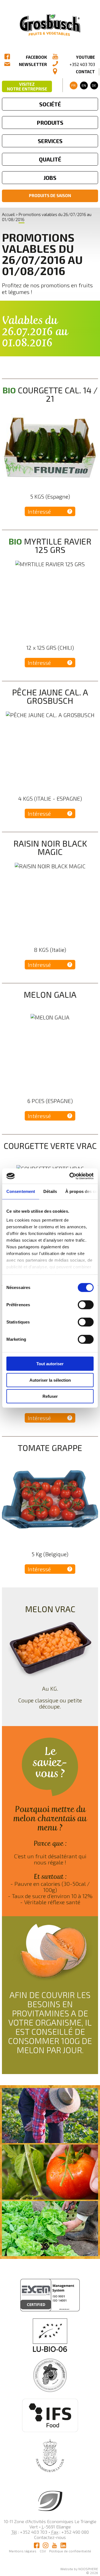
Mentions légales (23, 2551)
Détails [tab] (50, 1191)
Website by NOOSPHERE (79, 2569)
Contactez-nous (50, 2537)
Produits (50, 122)
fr (73, 85)
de (94, 85)
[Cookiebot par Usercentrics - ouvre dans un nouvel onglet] (71, 1176)
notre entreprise (27, 86)
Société (50, 104)
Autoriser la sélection (50, 1380)
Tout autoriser (50, 1364)
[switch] (86, 1305)
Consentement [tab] (21, 1191)
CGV (43, 2551)
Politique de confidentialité (70, 2551)
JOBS (50, 178)
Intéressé (39, 511)
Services (50, 141)
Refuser (50, 1396)
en (84, 85)
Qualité (50, 159)
